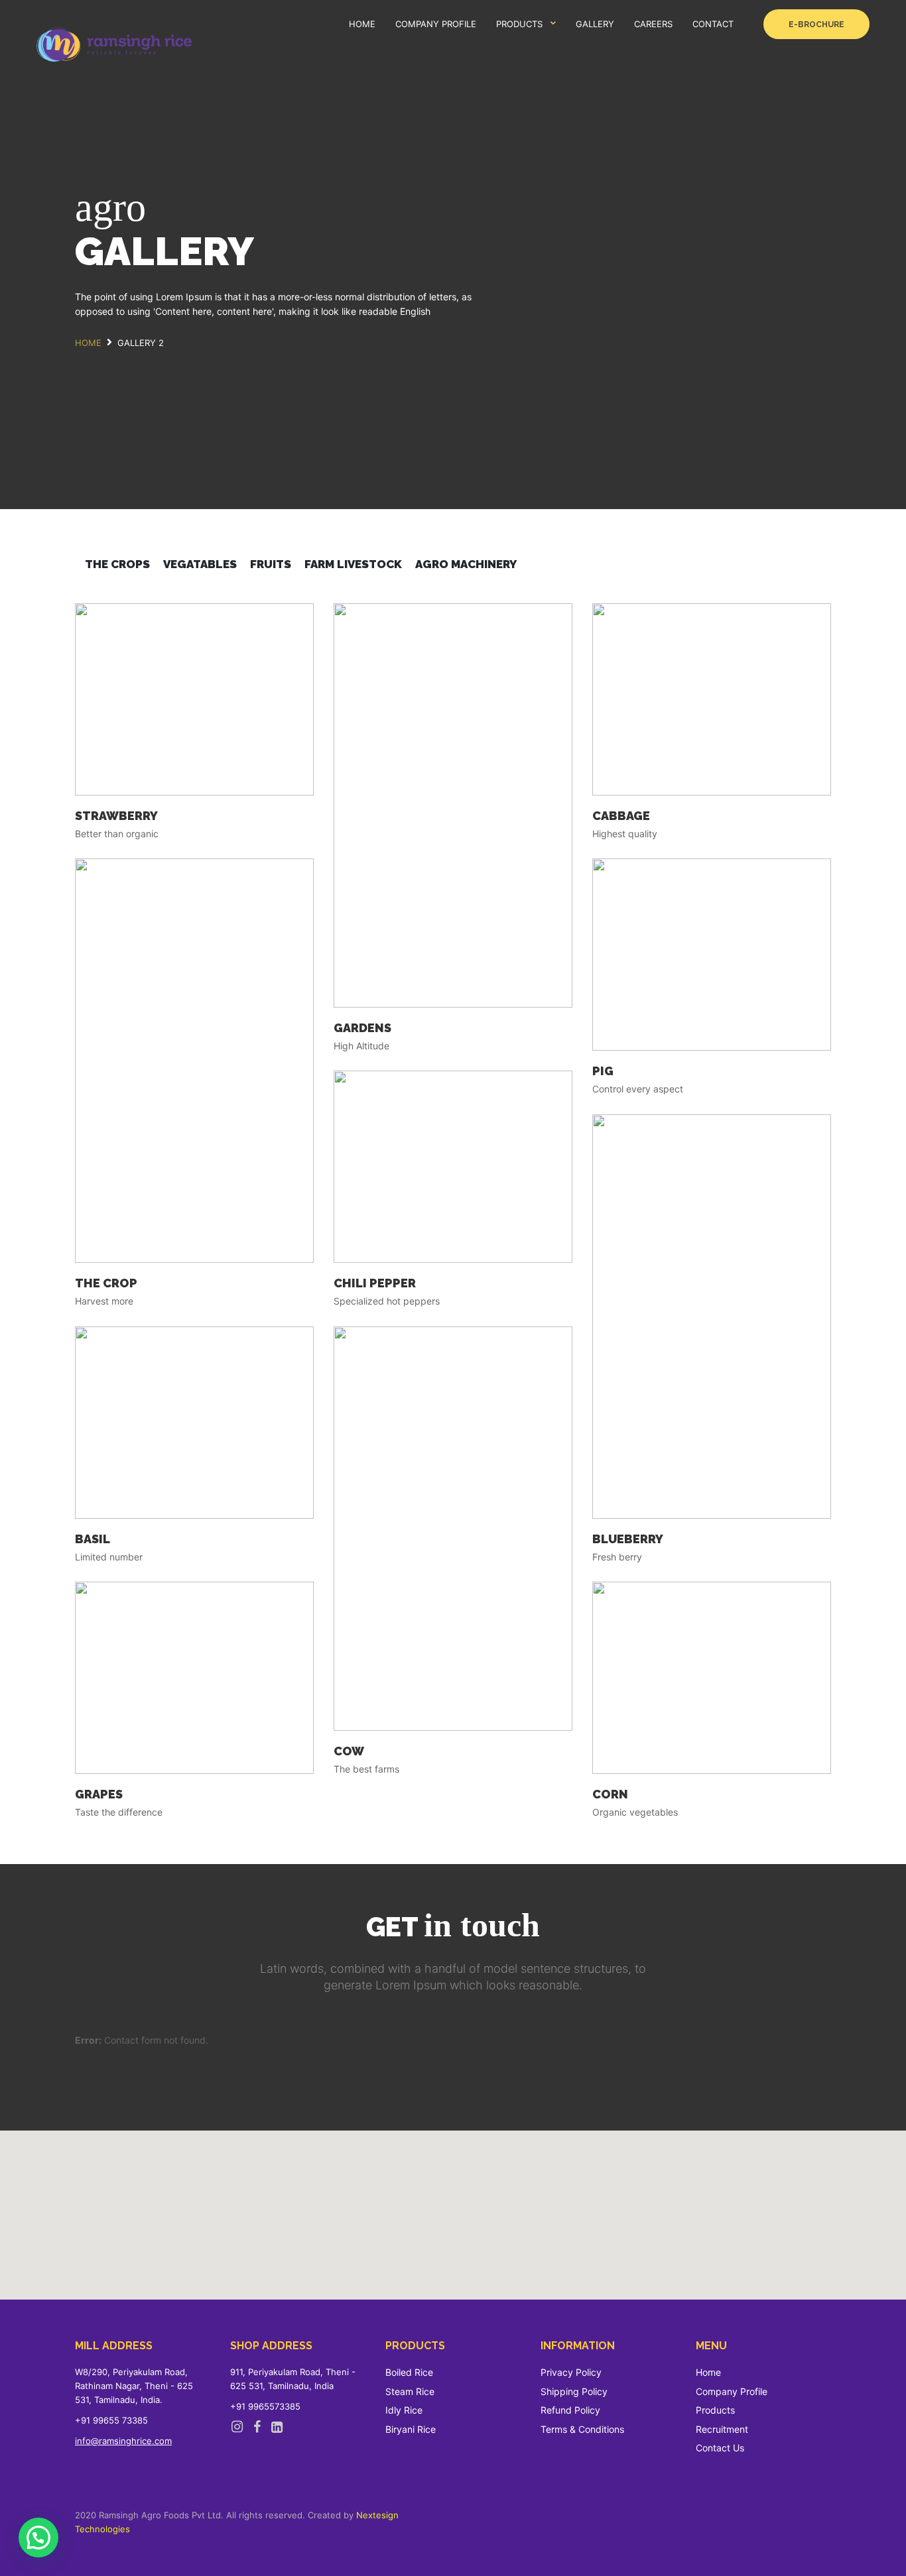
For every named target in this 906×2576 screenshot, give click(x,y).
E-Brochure (816, 25)
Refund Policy (570, 2410)
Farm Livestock (353, 564)
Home (362, 24)
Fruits (271, 564)
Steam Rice (410, 2391)
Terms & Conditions (582, 2429)
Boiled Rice (409, 2372)
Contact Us (720, 2448)
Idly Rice (404, 2410)
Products (519, 24)
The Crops (117, 564)
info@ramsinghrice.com (123, 2441)
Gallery (595, 24)
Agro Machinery (466, 564)
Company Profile (436, 24)
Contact (713, 24)
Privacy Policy (571, 2372)
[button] (38, 2538)
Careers (653, 24)
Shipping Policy (574, 2391)
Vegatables (200, 564)
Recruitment (722, 2429)
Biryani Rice (411, 2429)
